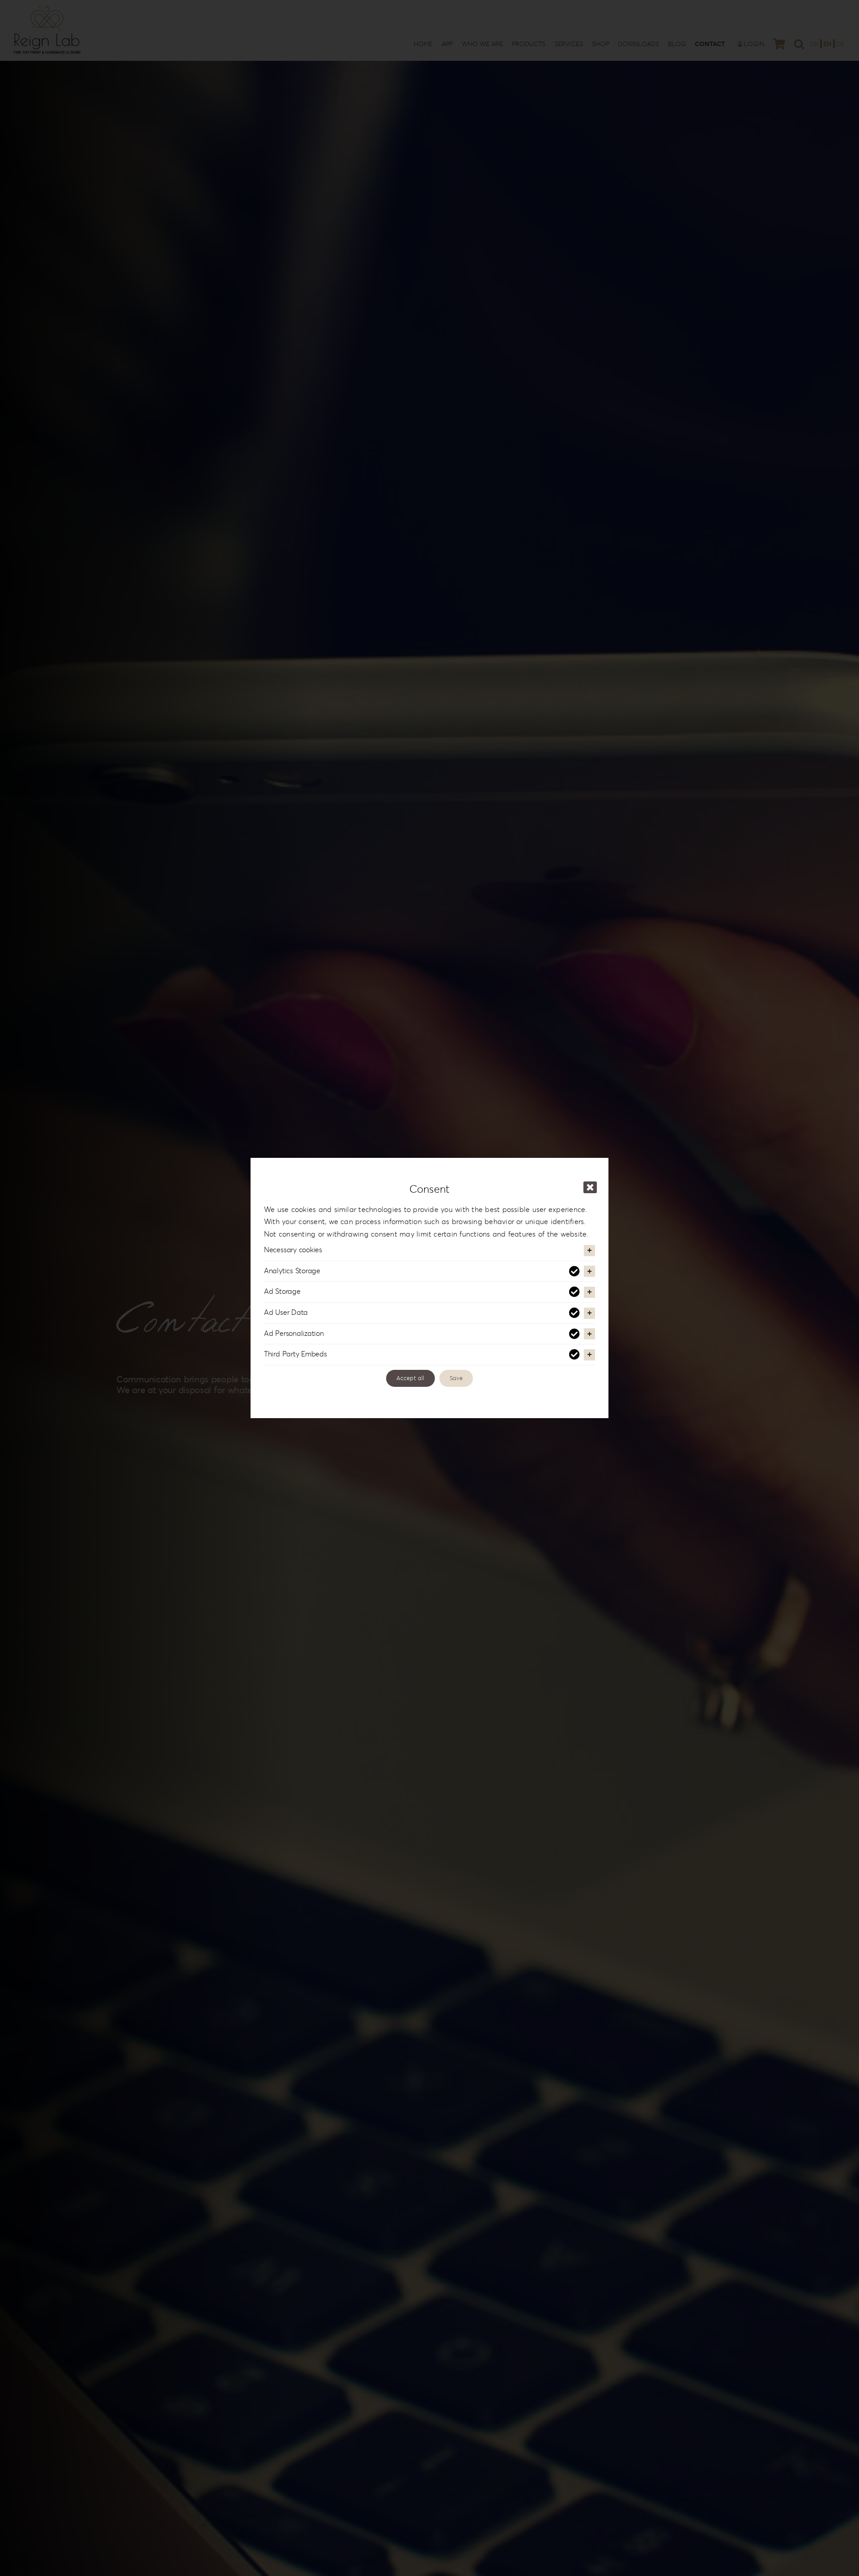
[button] (429, 1250)
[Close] (590, 1187)
